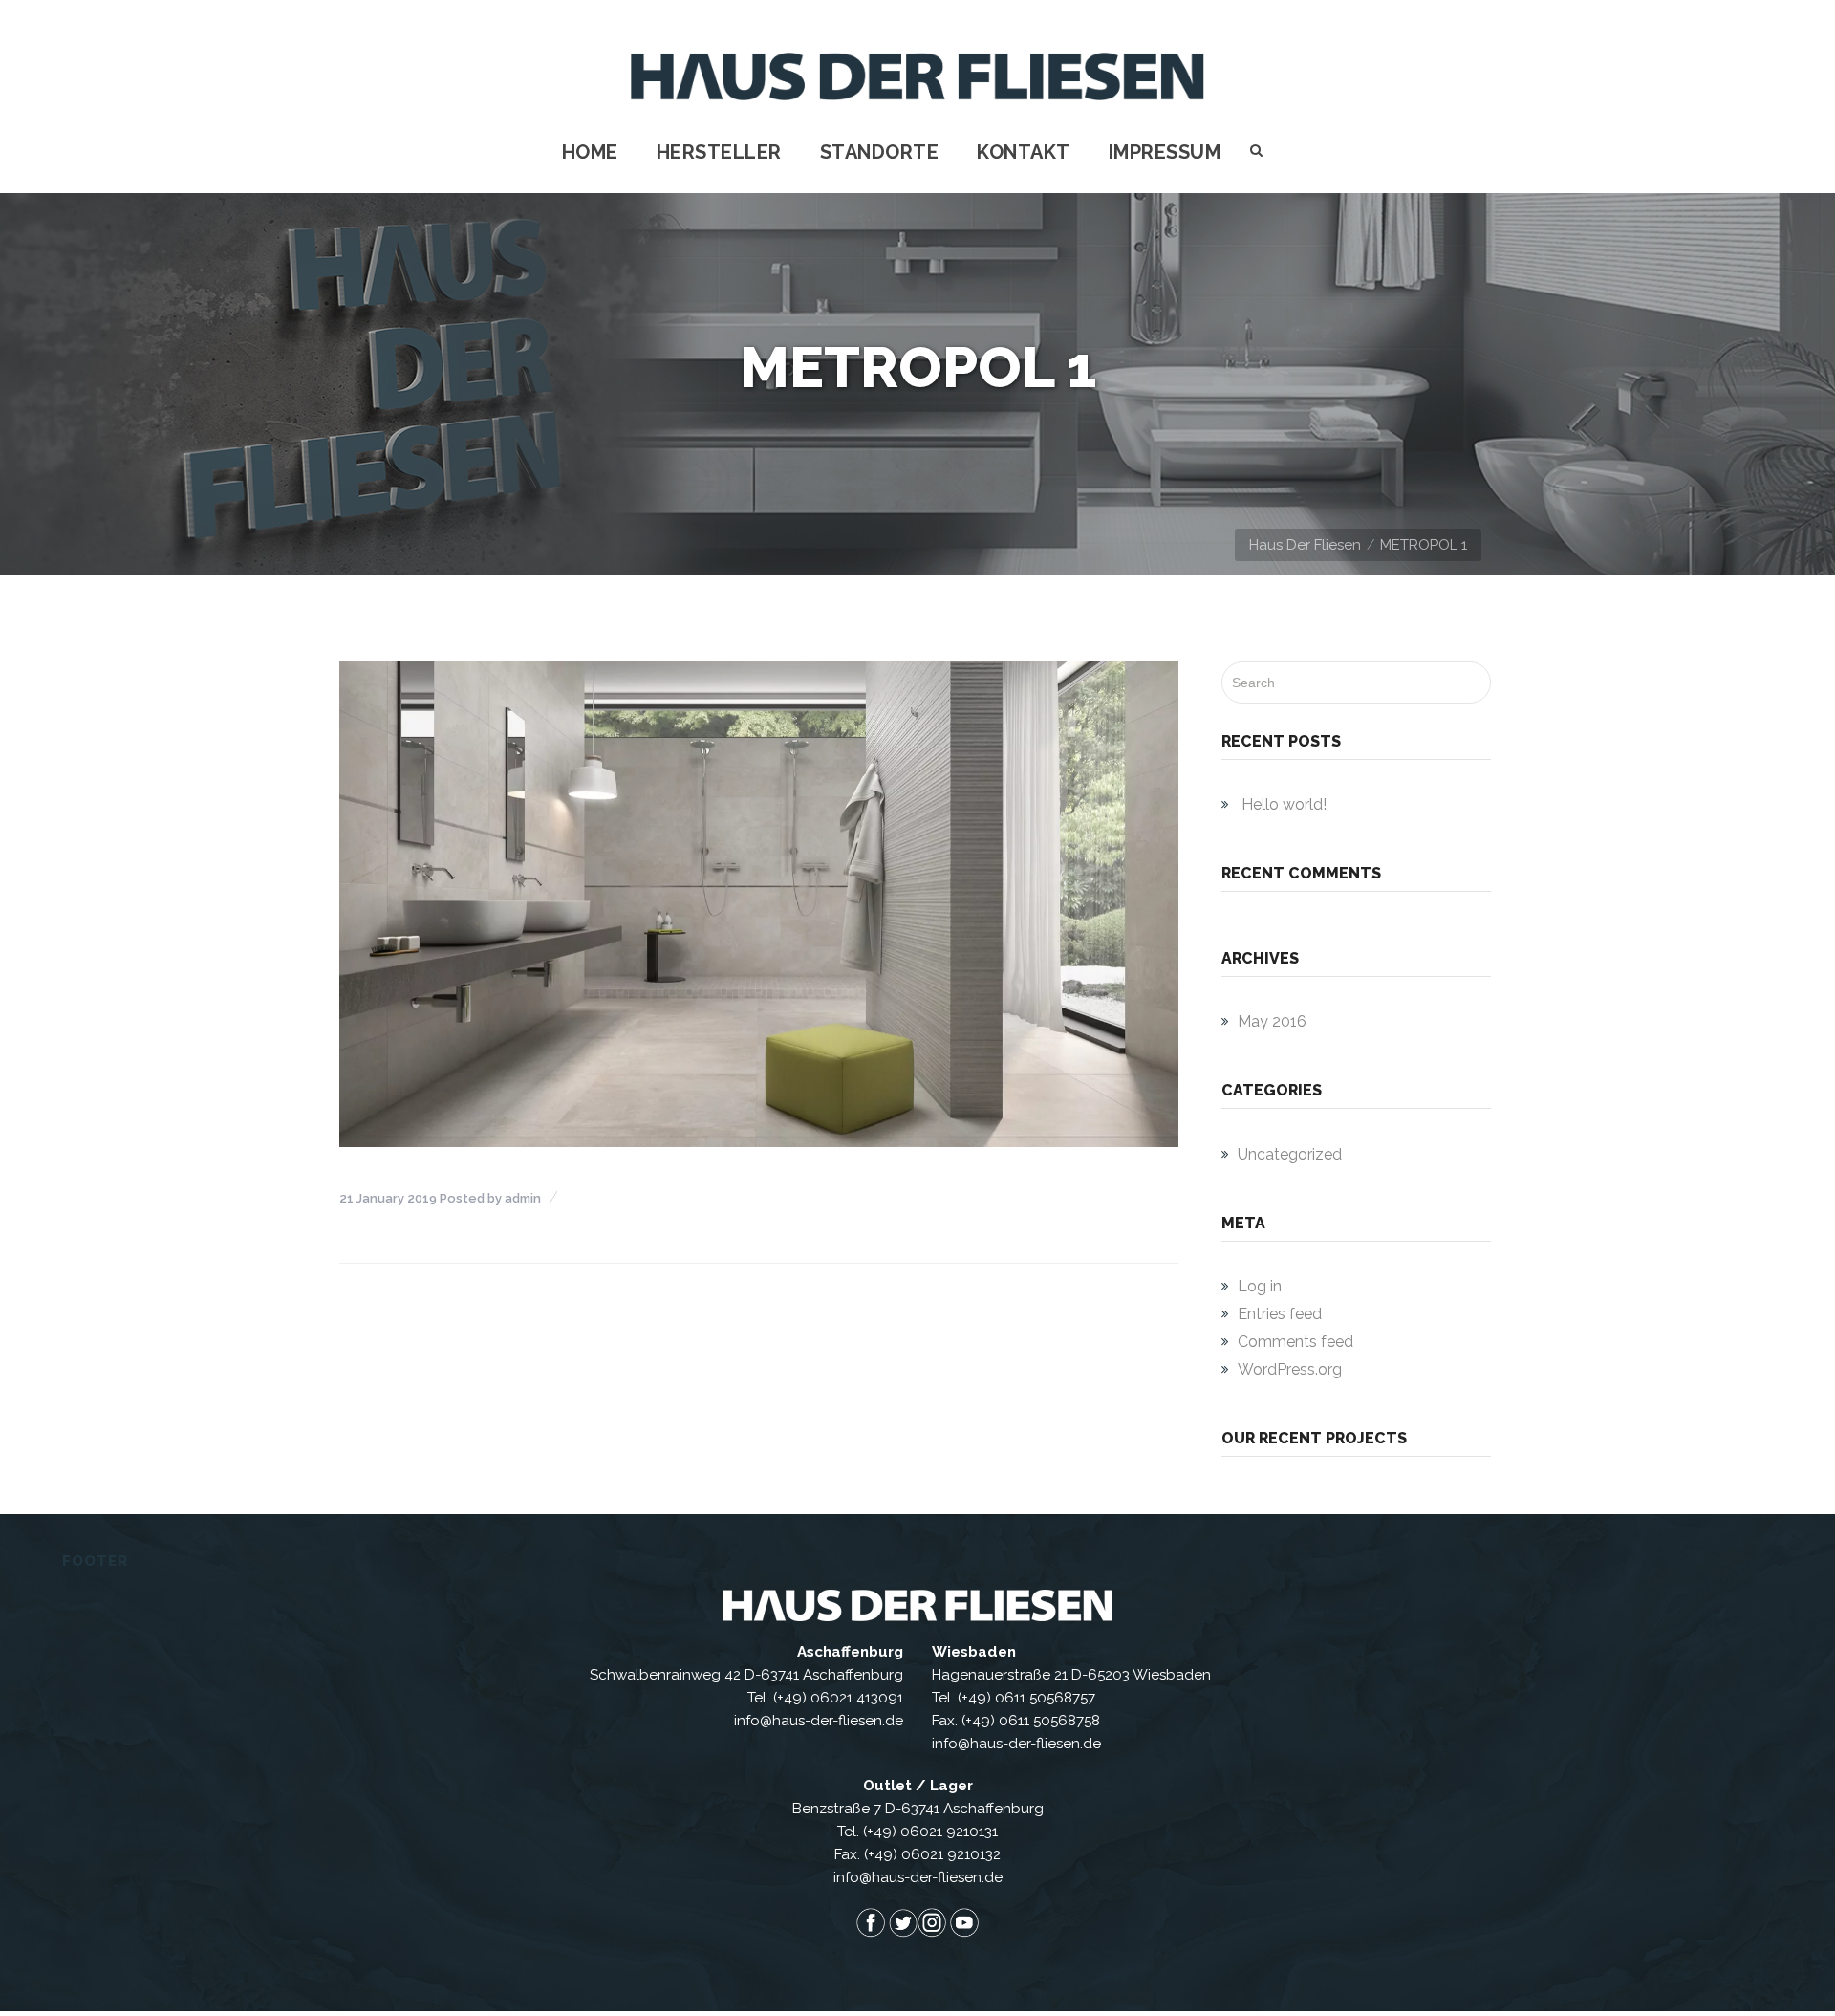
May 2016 (1272, 1021)
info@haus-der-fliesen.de (819, 1721)
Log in (1260, 1286)
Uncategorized (1290, 1154)
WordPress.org (1290, 1369)
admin (523, 1198)
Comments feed (1295, 1342)
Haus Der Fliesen (1305, 545)
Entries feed (1280, 1314)
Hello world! (1284, 804)
